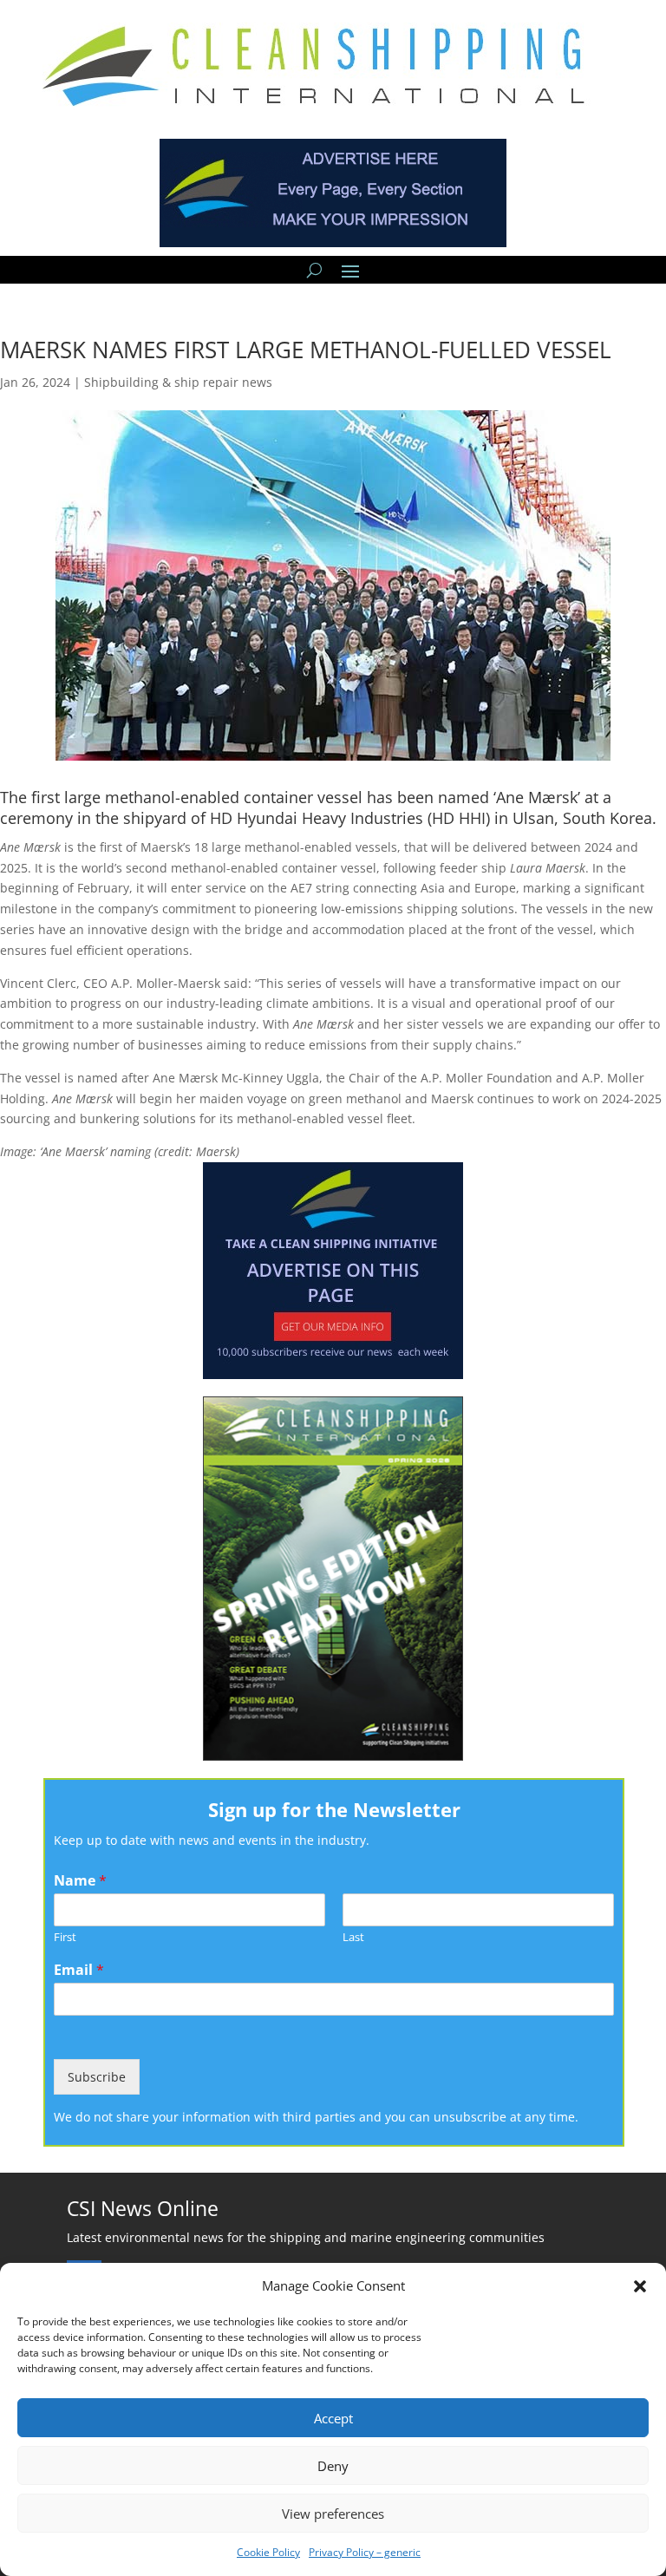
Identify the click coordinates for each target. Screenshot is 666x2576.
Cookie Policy (268, 2552)
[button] (640, 2286)
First (65, 1937)
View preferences (333, 2514)
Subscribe (97, 2077)
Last (353, 1937)
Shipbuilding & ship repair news (178, 382)
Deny (333, 2466)
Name (80, 1881)
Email (79, 1970)
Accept (333, 2418)
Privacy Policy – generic (365, 2552)
